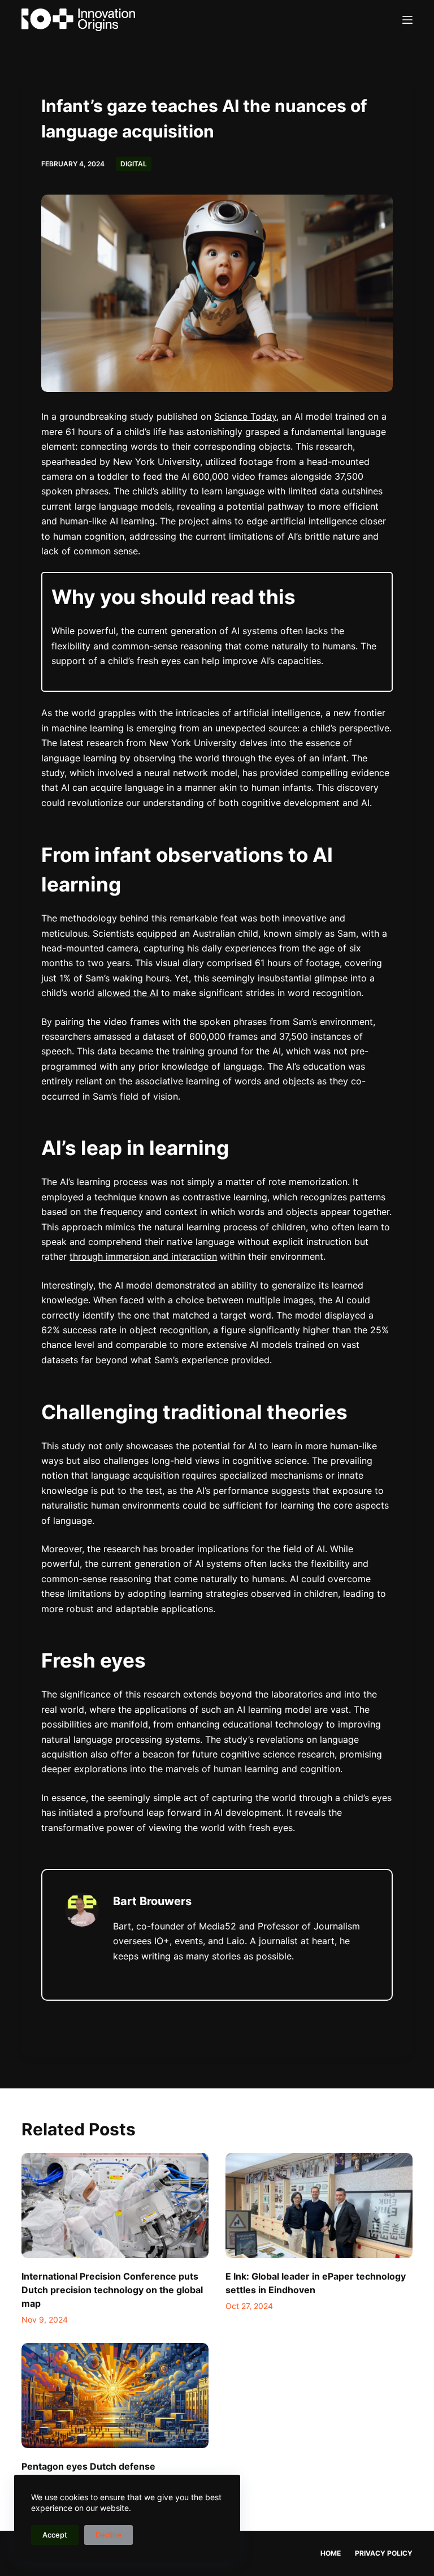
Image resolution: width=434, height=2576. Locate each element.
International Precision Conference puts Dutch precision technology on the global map (112, 2290)
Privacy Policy (384, 2553)
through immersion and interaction (143, 1256)
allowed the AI (128, 993)
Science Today (245, 416)
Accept (55, 2535)
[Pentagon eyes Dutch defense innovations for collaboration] (115, 2396)
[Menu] (407, 20)
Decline (108, 2535)
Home (331, 2553)
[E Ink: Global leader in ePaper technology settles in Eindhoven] (319, 2205)
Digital (134, 164)
